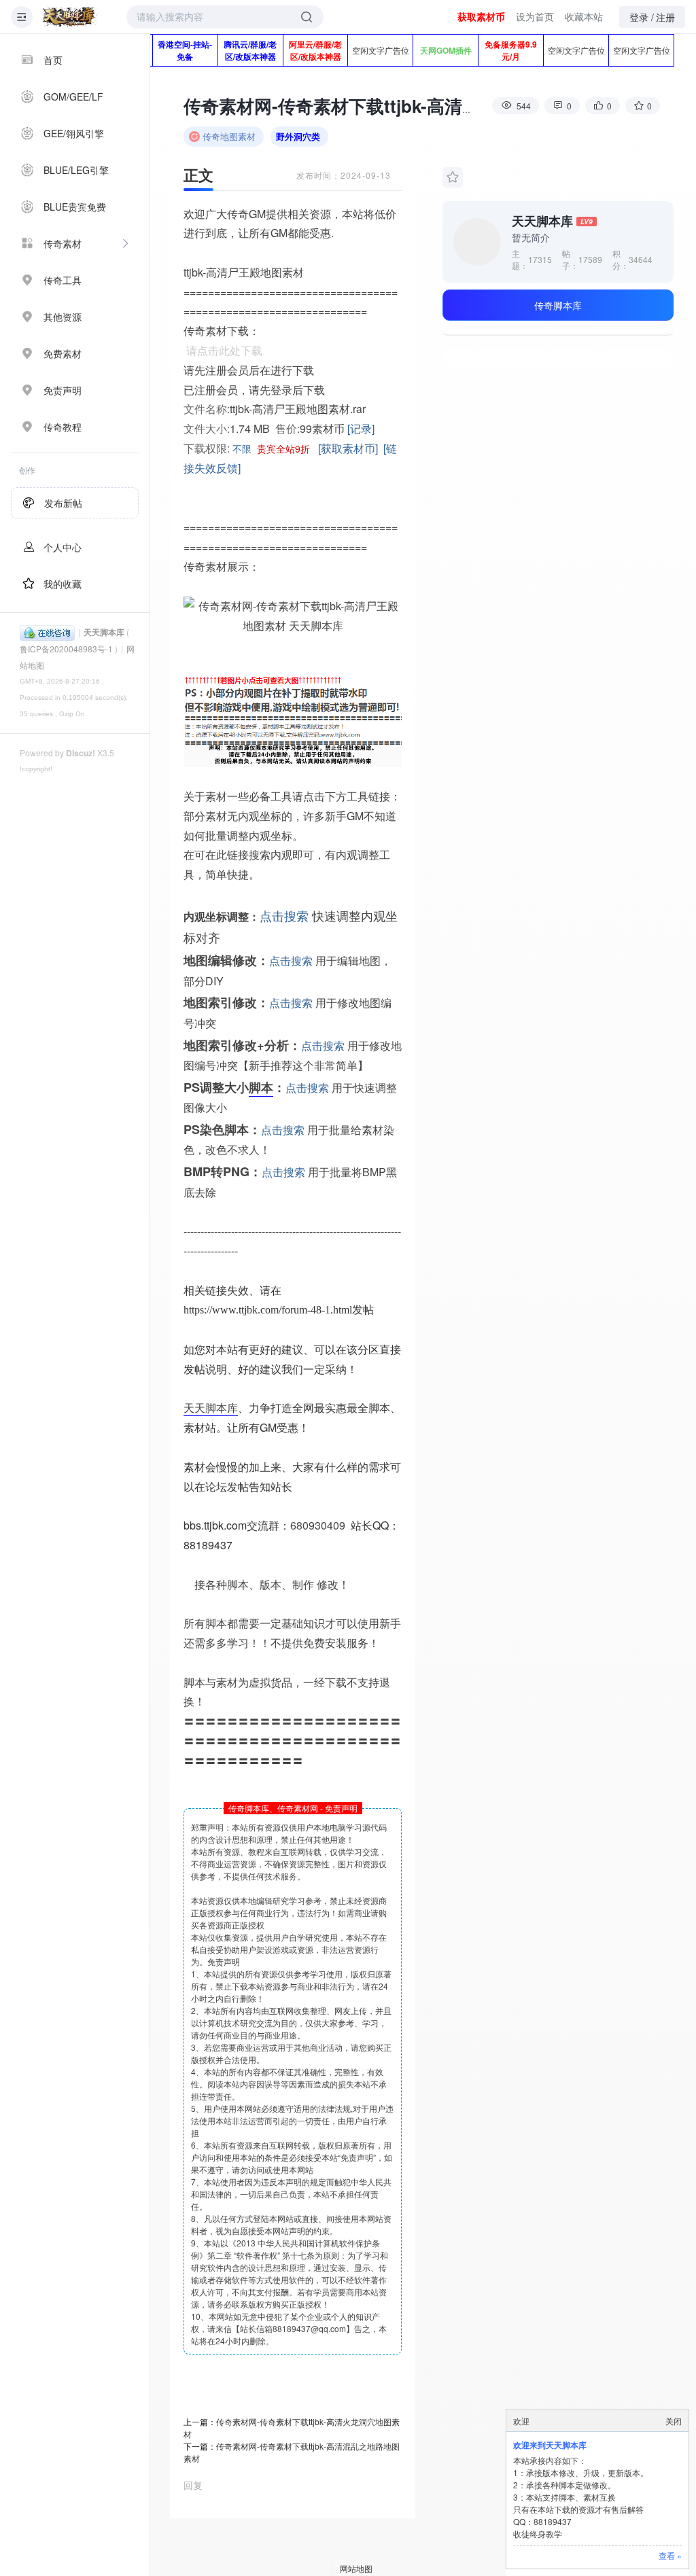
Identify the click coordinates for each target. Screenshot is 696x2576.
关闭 (674, 2421)
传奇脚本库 (558, 305)
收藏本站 (584, 16)
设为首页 (535, 16)
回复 (193, 2485)
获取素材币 (481, 16)
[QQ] (47, 632)
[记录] (361, 428)
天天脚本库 (104, 632)
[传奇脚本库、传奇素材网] (70, 17)
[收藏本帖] (453, 177)
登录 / (642, 17)
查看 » (670, 2555)
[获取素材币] (348, 448)
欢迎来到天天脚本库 (550, 2445)
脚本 (261, 1087)
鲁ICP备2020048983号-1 (66, 649)
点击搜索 (284, 915)
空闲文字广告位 (381, 50)
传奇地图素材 (229, 136)
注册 (665, 17)
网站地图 (356, 2568)
